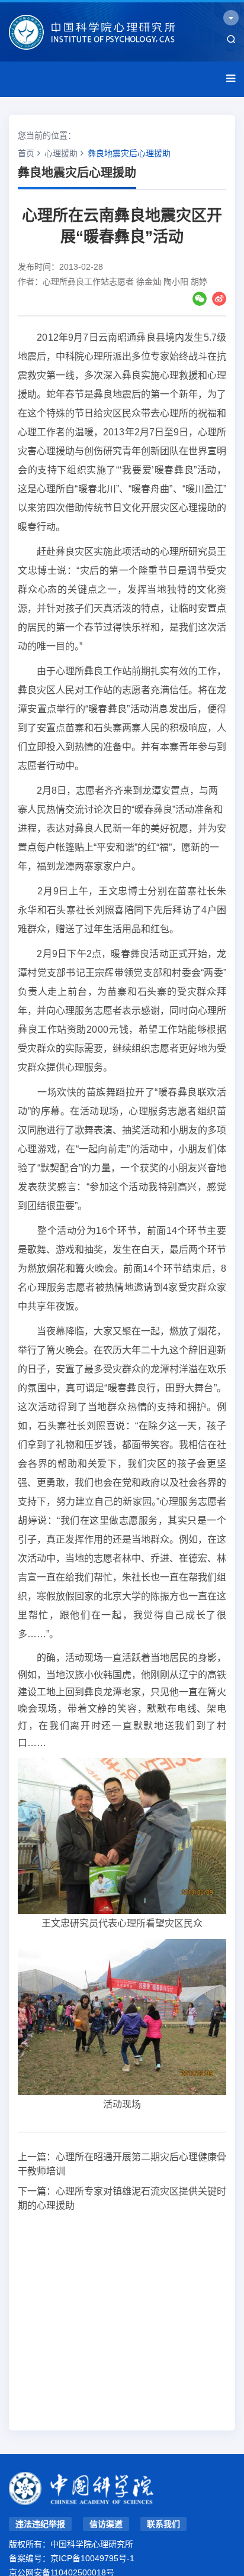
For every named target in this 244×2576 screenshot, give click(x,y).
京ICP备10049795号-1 (92, 2558)
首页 (26, 153)
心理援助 (61, 153)
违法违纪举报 (40, 2524)
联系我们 (163, 2524)
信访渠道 (106, 2524)
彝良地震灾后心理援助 (129, 153)
